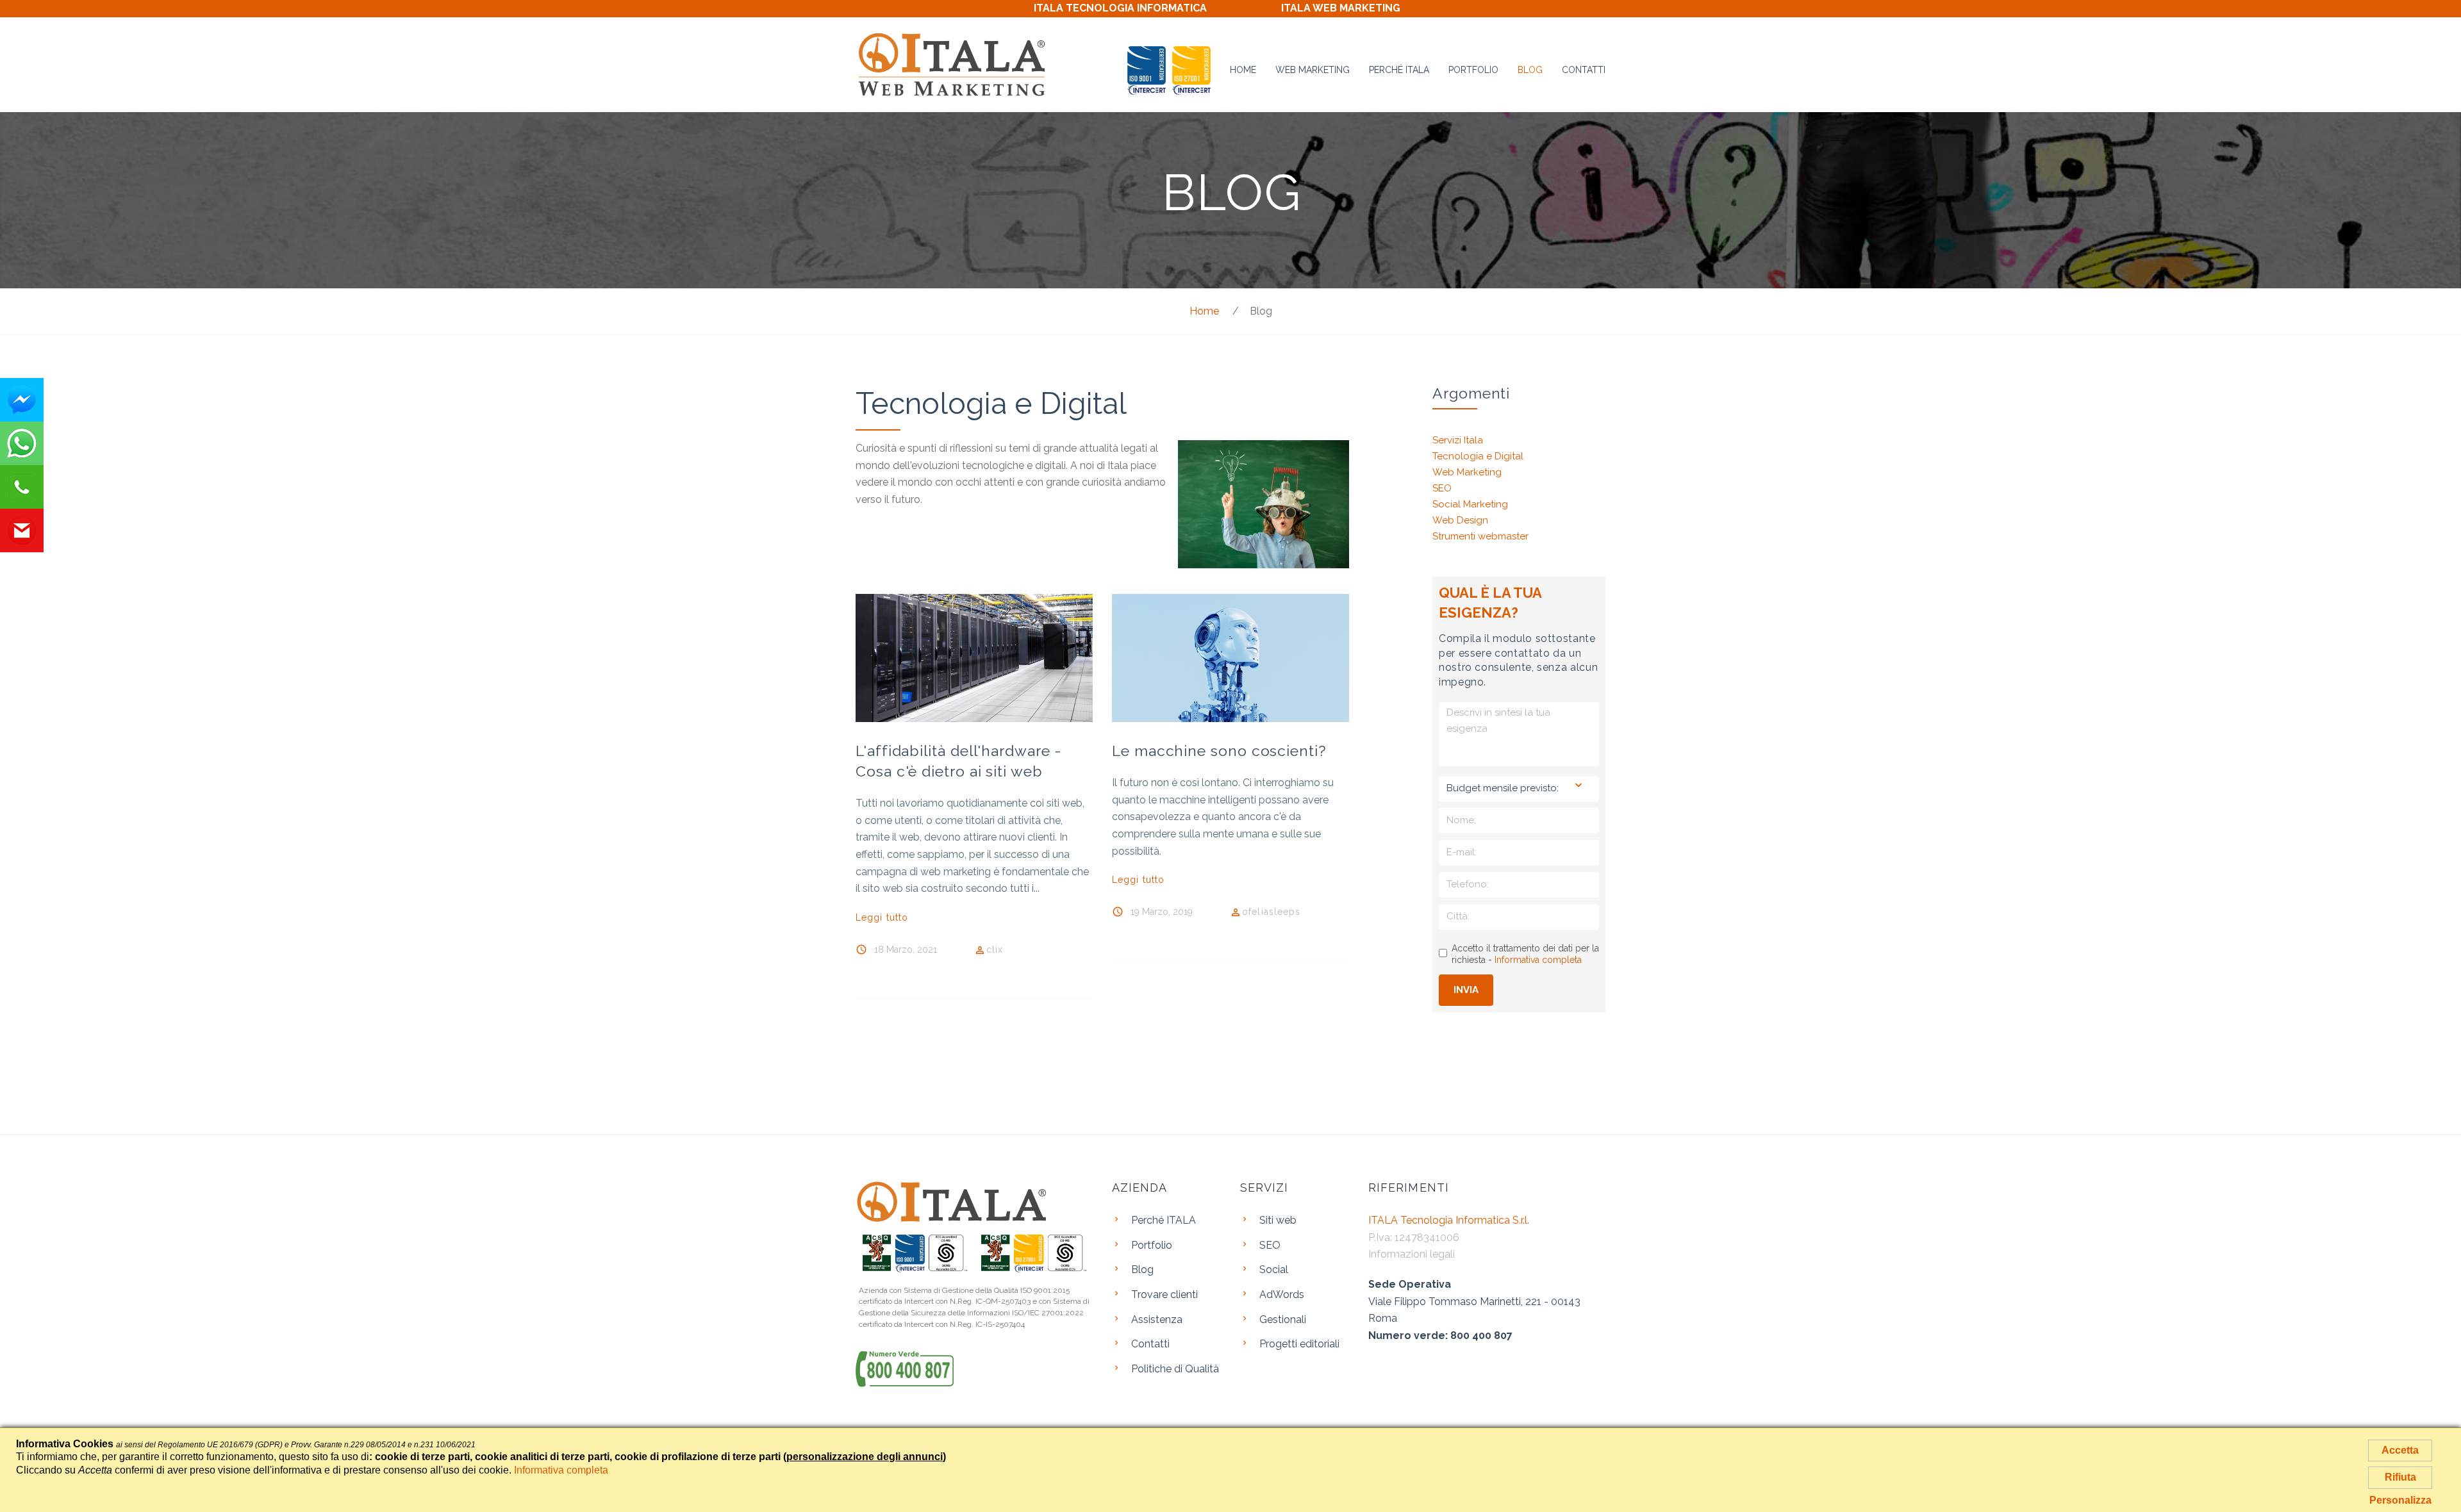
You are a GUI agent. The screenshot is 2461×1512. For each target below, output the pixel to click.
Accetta (2400, 1450)
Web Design (1460, 520)
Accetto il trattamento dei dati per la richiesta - (1525, 954)
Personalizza (2400, 1500)
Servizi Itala (1458, 440)
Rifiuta (2400, 1477)
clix (995, 949)
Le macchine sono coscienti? (1219, 751)
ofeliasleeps (1271, 911)
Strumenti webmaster (1480, 536)
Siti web (1278, 1220)
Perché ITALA (1399, 70)
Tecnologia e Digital (1478, 456)
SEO (1442, 488)
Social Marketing (1470, 504)
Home (1243, 70)
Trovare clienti (1164, 1294)
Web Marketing (1313, 70)
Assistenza (1157, 1319)
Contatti (1584, 70)
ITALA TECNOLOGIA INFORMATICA (1120, 8)
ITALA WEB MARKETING (1341, 8)
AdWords (1282, 1294)
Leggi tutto (882, 917)
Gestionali (1283, 1319)
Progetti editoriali (1299, 1344)
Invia (1466, 990)
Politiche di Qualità (1175, 1369)
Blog (1530, 70)
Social (1274, 1270)
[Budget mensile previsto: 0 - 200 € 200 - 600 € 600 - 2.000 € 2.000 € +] (1519, 789)
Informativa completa (1538, 960)
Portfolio (1473, 70)
